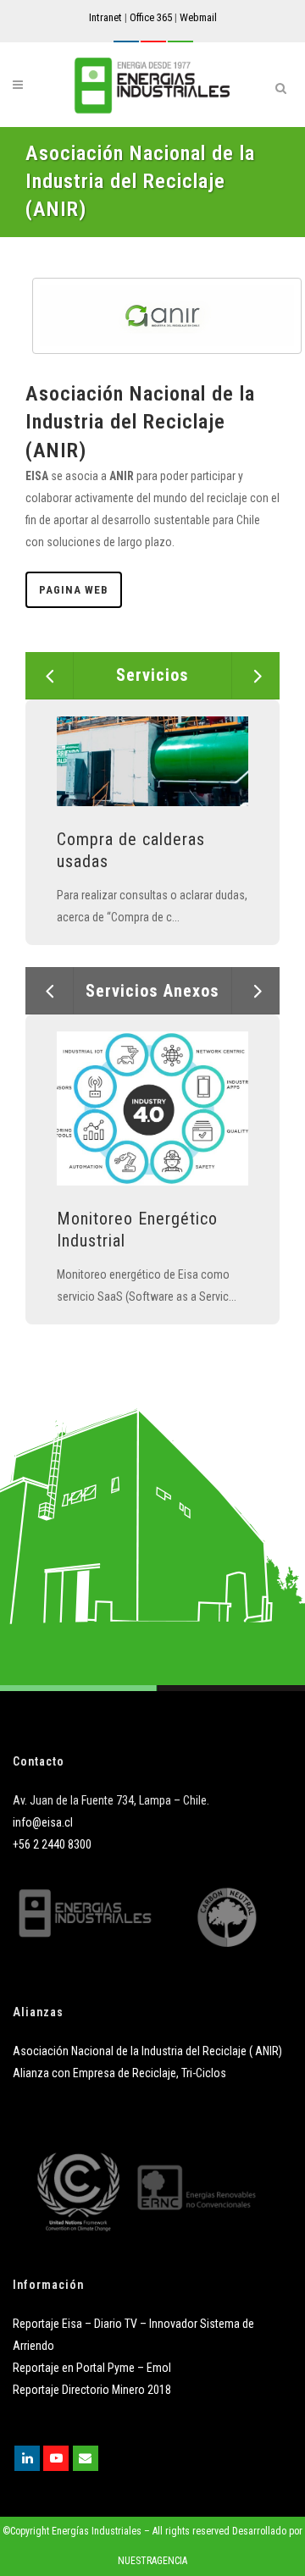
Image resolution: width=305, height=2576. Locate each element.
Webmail (198, 17)
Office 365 (151, 17)
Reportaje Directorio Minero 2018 (92, 2390)
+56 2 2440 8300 (52, 1844)
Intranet (105, 17)
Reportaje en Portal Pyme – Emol (92, 2368)
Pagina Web (74, 590)
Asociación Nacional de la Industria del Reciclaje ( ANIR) (147, 2051)
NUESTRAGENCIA (152, 2561)
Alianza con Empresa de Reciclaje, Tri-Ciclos (119, 2073)
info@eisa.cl (43, 1822)
